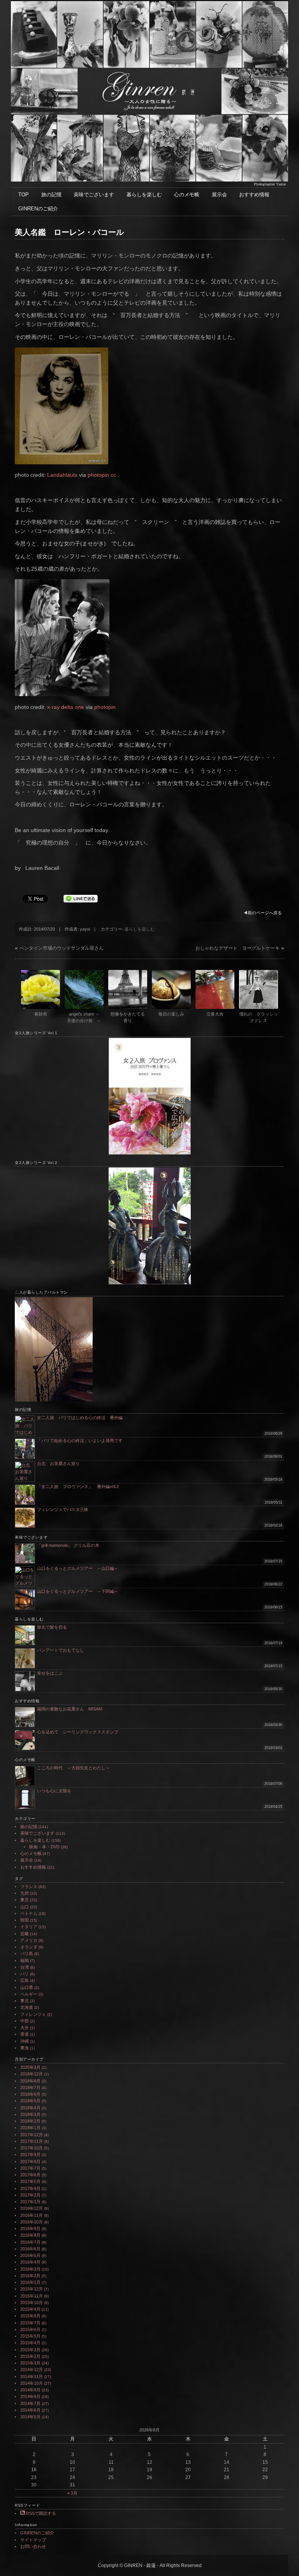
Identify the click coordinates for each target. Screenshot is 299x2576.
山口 (25, 1907)
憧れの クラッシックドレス (259, 1017)
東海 (25, 2048)
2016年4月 (30, 2262)
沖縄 (25, 2041)
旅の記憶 (51, 195)
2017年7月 (30, 2168)
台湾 (25, 1967)
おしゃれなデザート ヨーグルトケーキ (237, 948)
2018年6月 (30, 2094)
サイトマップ (33, 2540)
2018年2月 (30, 2121)
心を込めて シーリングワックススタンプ (78, 1732)
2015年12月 (32, 2289)
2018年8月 (30, 2081)
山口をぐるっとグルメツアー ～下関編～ (78, 1591)
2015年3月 (30, 2350)
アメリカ (29, 1940)
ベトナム (29, 1913)
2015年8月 (30, 2316)
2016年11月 (32, 2215)
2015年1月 (30, 2363)
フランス (29, 1887)
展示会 (219, 195)
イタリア (29, 1927)
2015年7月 (30, 2323)
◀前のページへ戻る (263, 913)
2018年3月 (30, 2114)
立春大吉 (215, 1014)
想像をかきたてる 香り (129, 1017)
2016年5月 (30, 2255)
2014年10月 (32, 2383)
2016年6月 (30, 2249)
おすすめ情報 (254, 195)
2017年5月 (30, 2181)
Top (281, 2557)
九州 (25, 1893)
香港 (25, 2034)
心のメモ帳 (187, 195)
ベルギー (29, 1994)
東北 (25, 2001)
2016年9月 (30, 2229)
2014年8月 (30, 2396)
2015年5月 (30, 2336)
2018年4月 (30, 2108)
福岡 (25, 1961)
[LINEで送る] (81, 898)
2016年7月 (30, 2242)
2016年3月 (30, 2269)
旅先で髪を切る (52, 1627)
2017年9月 (30, 2155)
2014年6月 (30, 2410)
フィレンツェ (33, 2014)
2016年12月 (32, 2208)
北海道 (27, 2007)
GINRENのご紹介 (38, 209)
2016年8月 (30, 2235)
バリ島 (27, 1954)
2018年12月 (32, 2074)
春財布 (41, 1014)
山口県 (27, 1987)
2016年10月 (32, 2222)
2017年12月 (32, 2135)
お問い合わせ (33, 2546)
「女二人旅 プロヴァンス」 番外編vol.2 (78, 1486)
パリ (25, 1974)
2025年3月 (30, 2067)
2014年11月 (32, 2377)
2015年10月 (32, 2303)
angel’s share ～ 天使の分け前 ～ (85, 1017)
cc (113, 475)
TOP (24, 195)
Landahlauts (62, 475)
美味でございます (94, 195)
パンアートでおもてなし (63, 1650)
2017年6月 (30, 2175)
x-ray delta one (66, 707)
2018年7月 (30, 2088)
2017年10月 (32, 2148)
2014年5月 (30, 2417)
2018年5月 (30, 2101)
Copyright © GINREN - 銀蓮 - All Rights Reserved (150, 2565)
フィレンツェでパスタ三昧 (63, 1509)
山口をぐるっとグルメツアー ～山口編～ (78, 1568)
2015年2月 (30, 2356)
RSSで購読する (40, 2513)
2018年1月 (30, 2128)
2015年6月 (30, 2329)
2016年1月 (30, 2282)
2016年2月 (30, 2276)
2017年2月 (30, 2195)
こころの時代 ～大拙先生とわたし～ (73, 1768)
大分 (25, 2028)
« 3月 (72, 2493)
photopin (98, 475)
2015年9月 (30, 2309)
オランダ (29, 1947)
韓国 (25, 1920)
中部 (25, 2021)
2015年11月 (32, 2296)
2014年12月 (32, 2370)
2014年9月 (30, 2390)
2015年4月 (30, 2343)
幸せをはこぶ (50, 1673)
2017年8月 (30, 2162)
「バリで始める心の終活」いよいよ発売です (80, 1441)
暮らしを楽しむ (144, 195)
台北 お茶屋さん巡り (58, 1463)
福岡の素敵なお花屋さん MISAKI (70, 1709)
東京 (25, 1900)
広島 (25, 1980)
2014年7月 (30, 2403)
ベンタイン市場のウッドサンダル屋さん (62, 948)
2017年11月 (32, 2141)
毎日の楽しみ (171, 1014)
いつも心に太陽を (54, 1791)
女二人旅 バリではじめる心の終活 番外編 (80, 1418)
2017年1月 (30, 2202)
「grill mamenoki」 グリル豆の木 (68, 1545)
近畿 (25, 1934)
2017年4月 (30, 2188)
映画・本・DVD (44, 1847)
